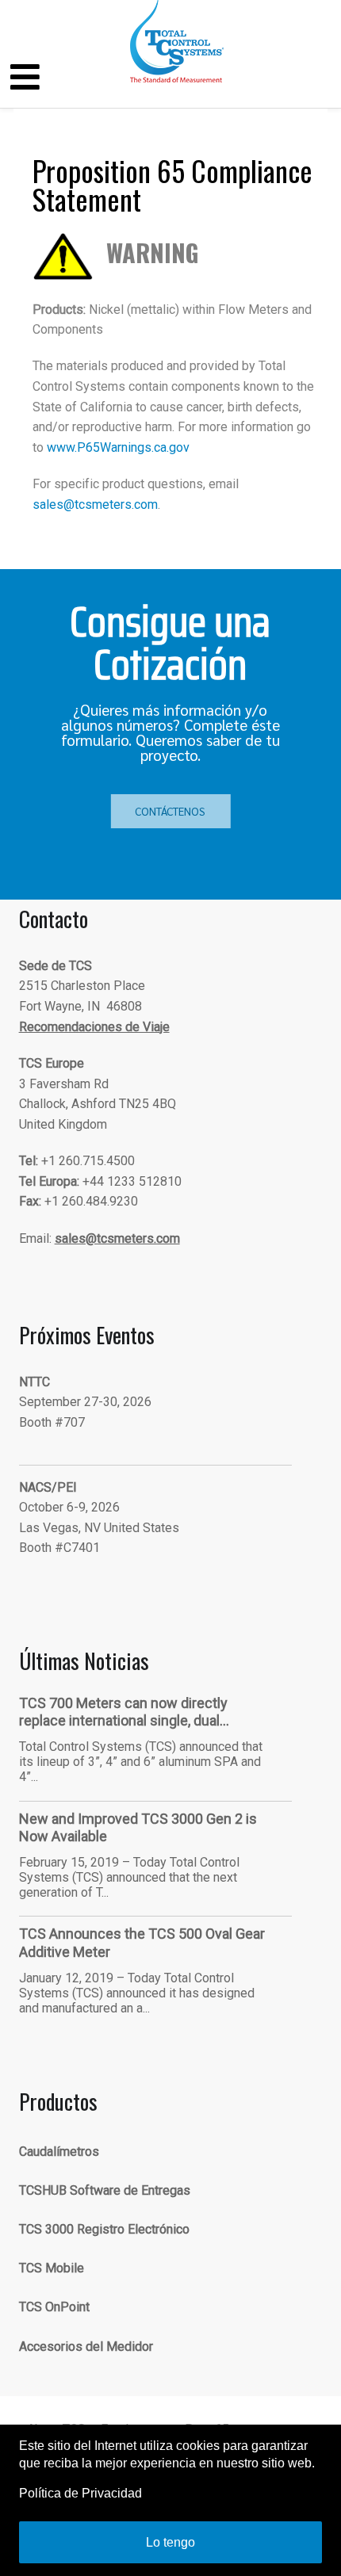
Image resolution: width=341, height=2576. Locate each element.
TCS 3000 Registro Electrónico (104, 2229)
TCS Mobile (52, 2268)
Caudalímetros (59, 2152)
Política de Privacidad (80, 2493)
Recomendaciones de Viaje (94, 1027)
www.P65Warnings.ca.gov (118, 447)
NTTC (34, 1382)
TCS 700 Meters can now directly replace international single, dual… (124, 1712)
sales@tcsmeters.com (95, 504)
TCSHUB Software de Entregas (105, 2190)
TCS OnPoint (54, 2307)
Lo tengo (170, 2542)
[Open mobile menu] (25, 78)
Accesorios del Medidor (86, 2347)
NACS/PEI (48, 1487)
